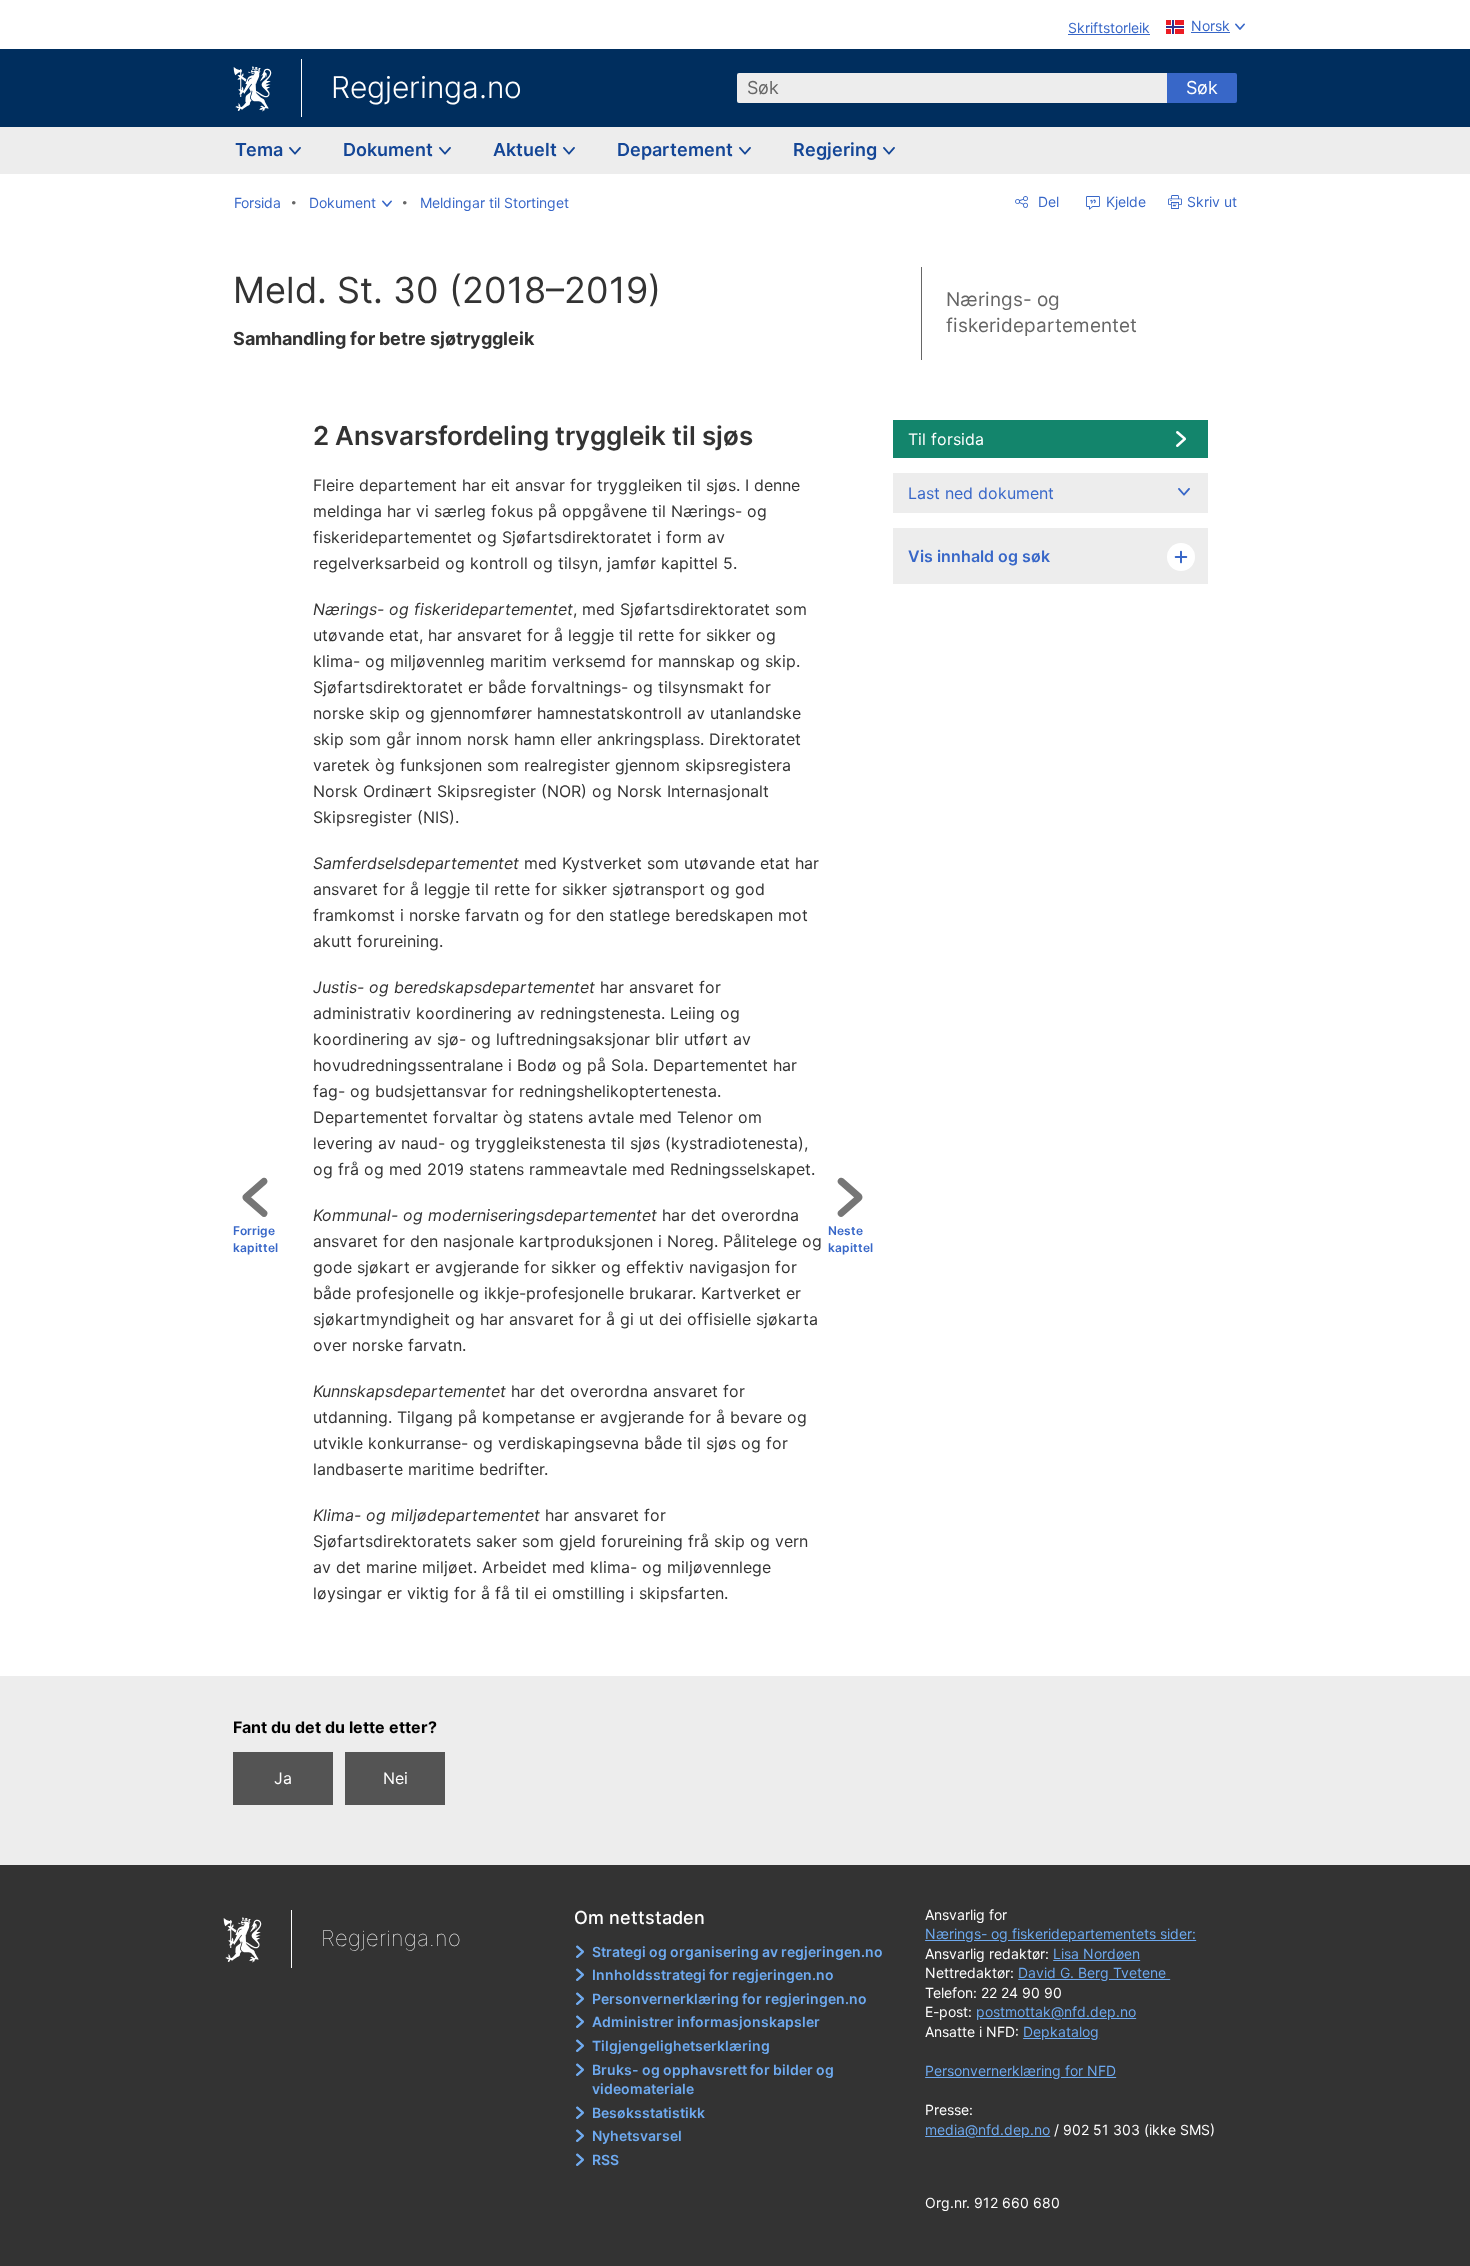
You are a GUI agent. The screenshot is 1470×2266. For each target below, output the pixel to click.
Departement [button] (677, 149)
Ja (283, 1778)
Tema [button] (261, 149)
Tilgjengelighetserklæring (681, 2045)
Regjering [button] (837, 149)
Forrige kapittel (255, 1239)
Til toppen (561, 1647)
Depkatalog (1061, 2031)
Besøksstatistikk (648, 2112)
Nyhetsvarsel (637, 2135)
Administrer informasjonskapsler (706, 2021)
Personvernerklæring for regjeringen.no (729, 1998)
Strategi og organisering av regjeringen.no (737, 1951)
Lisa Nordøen (1096, 1953)
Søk (1202, 87)
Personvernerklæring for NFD (1020, 2070)
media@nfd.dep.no (987, 2129)
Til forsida (946, 439)
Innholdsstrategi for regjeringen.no (713, 1974)
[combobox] (952, 88)
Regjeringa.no (426, 87)
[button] (350, 203)
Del (1046, 201)
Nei (395, 1778)
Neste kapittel (850, 1239)
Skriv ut (1212, 201)
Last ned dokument (981, 493)
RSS (605, 2159)
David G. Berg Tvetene (1094, 1972)
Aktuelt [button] (527, 149)
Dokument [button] (390, 149)
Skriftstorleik (1109, 27)
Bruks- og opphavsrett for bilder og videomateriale (713, 2079)
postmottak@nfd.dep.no (1056, 2011)
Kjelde (1124, 201)
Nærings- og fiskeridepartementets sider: (1060, 1933)
